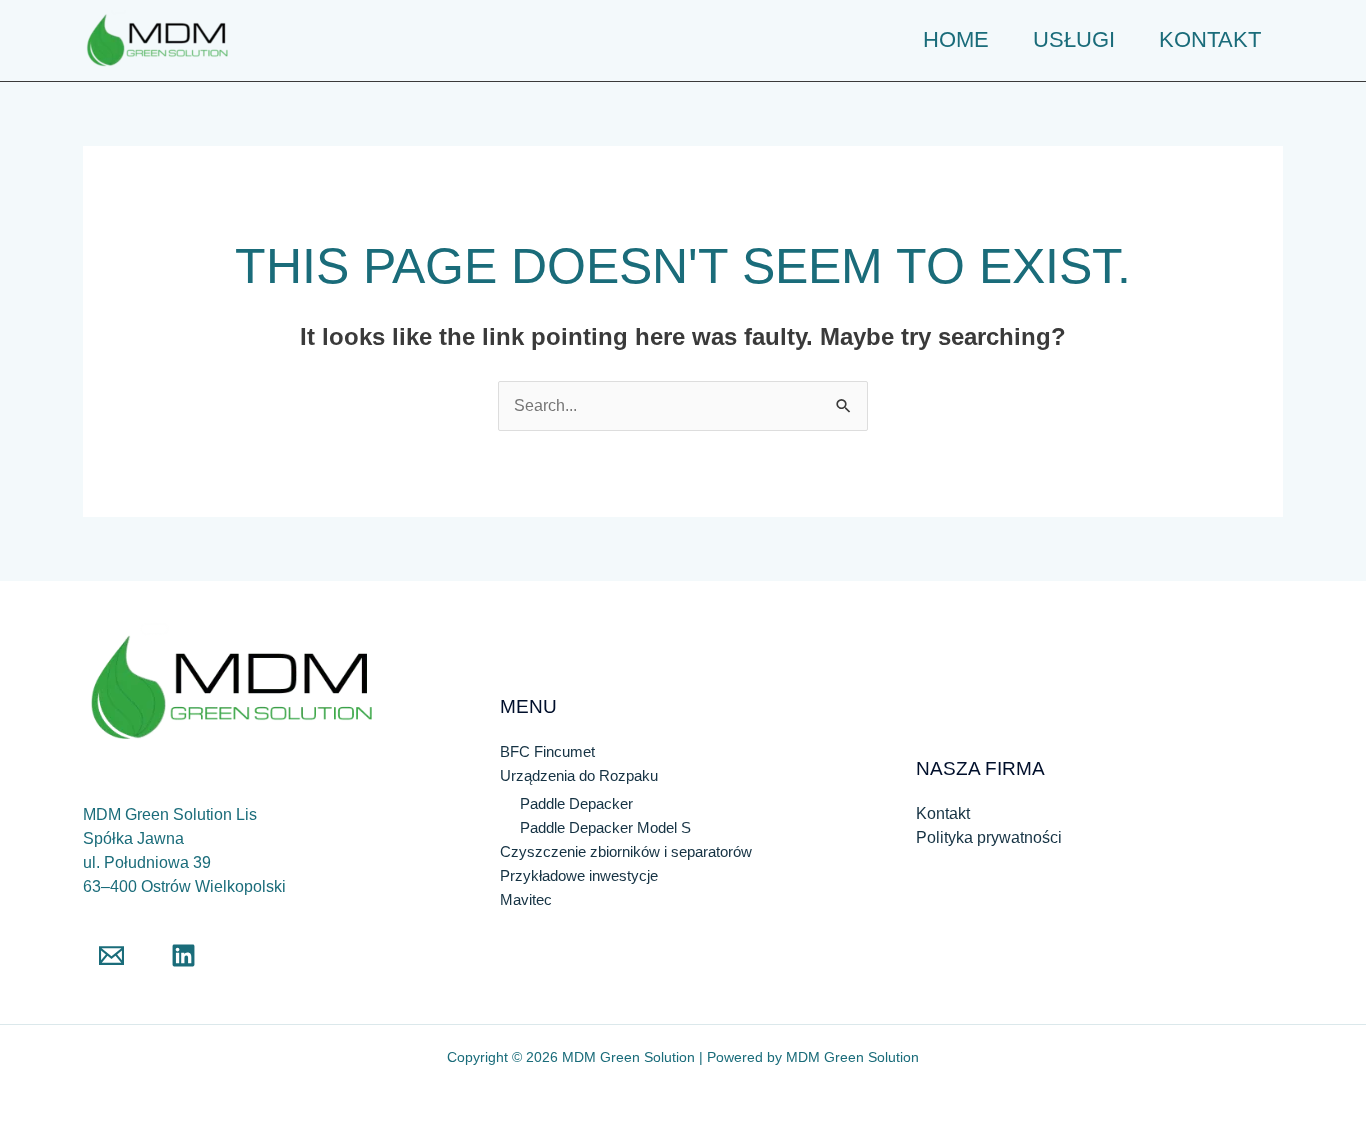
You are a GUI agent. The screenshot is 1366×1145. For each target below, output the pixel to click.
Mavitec (526, 899)
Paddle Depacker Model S (607, 827)
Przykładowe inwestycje (579, 875)
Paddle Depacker (576, 803)
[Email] (111, 955)
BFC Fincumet (547, 751)
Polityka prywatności (989, 837)
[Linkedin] (183, 955)
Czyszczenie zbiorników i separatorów (626, 851)
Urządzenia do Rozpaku (579, 775)
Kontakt (943, 813)
